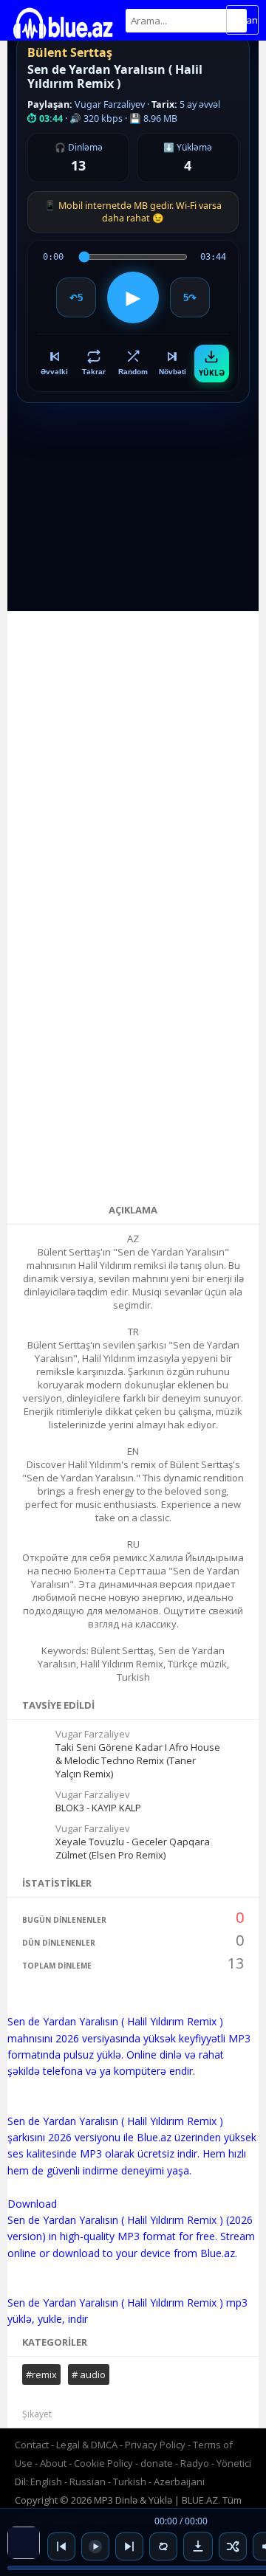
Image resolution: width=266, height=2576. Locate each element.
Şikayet (37, 2414)
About (53, 2463)
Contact (32, 2445)
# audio (89, 2374)
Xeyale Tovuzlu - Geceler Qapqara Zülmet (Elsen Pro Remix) (133, 1848)
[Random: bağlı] (233, 2546)
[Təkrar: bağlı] (163, 2546)
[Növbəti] (129, 2546)
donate (157, 2463)
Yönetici (234, 2463)
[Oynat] (95, 2546)
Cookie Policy (105, 2463)
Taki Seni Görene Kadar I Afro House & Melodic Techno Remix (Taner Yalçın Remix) (138, 1760)
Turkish (130, 2482)
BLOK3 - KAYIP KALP (98, 1808)
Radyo (195, 2463)
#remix (41, 2374)
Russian (88, 2482)
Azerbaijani (179, 2482)
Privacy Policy (155, 2445)
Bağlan (242, 20)
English (46, 2482)
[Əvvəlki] (61, 2546)
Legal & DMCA (87, 2445)
